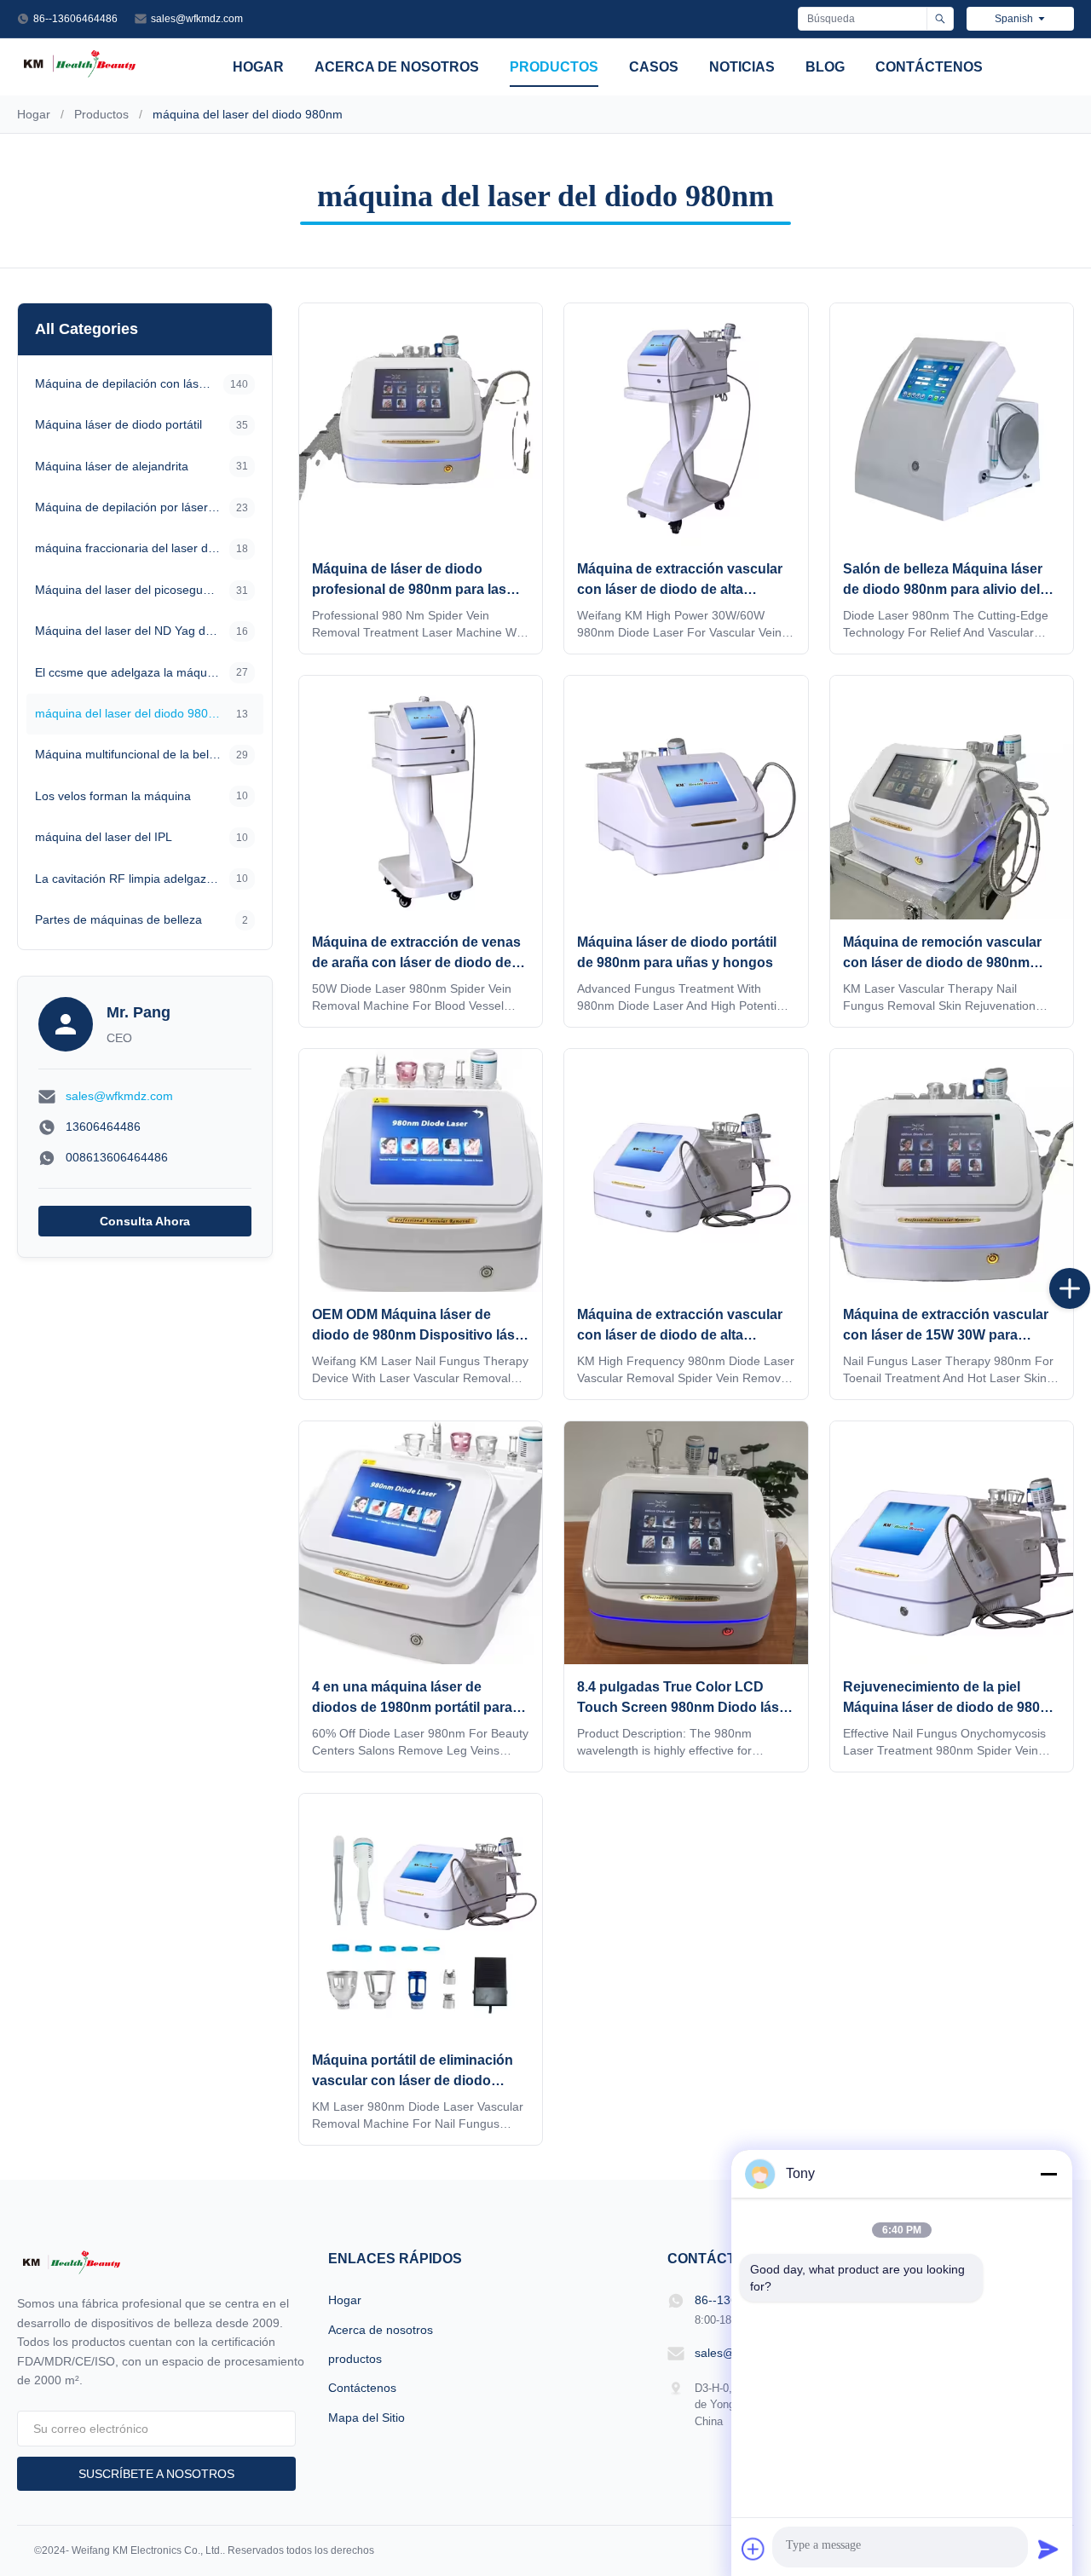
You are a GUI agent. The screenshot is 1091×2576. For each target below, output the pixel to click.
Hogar (258, 67)
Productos (101, 114)
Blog (825, 67)
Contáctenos (929, 67)
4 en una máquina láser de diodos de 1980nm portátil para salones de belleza (412, 1707)
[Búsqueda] (940, 19)
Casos (654, 67)
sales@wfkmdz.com (197, 19)
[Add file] (753, 2549)
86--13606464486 (75, 19)
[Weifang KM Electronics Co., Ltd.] (80, 76)
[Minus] (1048, 2174)
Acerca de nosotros (397, 67)
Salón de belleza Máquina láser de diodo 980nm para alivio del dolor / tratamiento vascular (943, 589)
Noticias (742, 67)
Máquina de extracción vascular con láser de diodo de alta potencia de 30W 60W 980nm (680, 589)
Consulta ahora (145, 1221)
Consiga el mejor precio (421, 527)
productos (554, 67)
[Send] (1048, 2549)
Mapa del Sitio (367, 2418)
